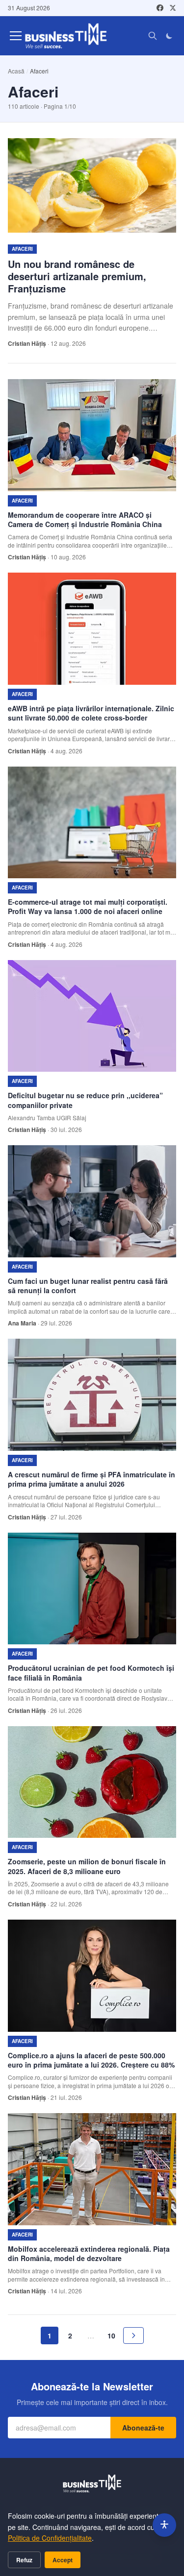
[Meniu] (16, 36)
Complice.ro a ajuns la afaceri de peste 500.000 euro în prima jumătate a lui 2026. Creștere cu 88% (91, 2060)
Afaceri (22, 249)
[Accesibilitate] (164, 2525)
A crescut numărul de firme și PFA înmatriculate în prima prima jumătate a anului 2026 (92, 1479)
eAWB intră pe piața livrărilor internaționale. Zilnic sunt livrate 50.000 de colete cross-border (91, 713)
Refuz (24, 2560)
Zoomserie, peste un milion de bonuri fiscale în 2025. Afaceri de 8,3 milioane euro (87, 1866)
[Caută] (153, 36)
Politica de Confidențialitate (50, 2538)
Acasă (16, 71)
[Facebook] (160, 8)
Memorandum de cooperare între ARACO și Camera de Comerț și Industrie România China (85, 519)
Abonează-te (143, 2428)
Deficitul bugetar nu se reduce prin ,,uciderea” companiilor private (85, 1100)
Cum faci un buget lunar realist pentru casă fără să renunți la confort (88, 1286)
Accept (63, 2560)
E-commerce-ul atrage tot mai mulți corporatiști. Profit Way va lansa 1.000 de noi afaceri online (88, 906)
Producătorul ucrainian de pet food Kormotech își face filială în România (91, 1673)
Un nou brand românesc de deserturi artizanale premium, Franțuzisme (77, 276)
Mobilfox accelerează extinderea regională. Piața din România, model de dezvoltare (89, 2253)
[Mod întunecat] (169, 36)
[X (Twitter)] (173, 8)
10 (111, 2335)
